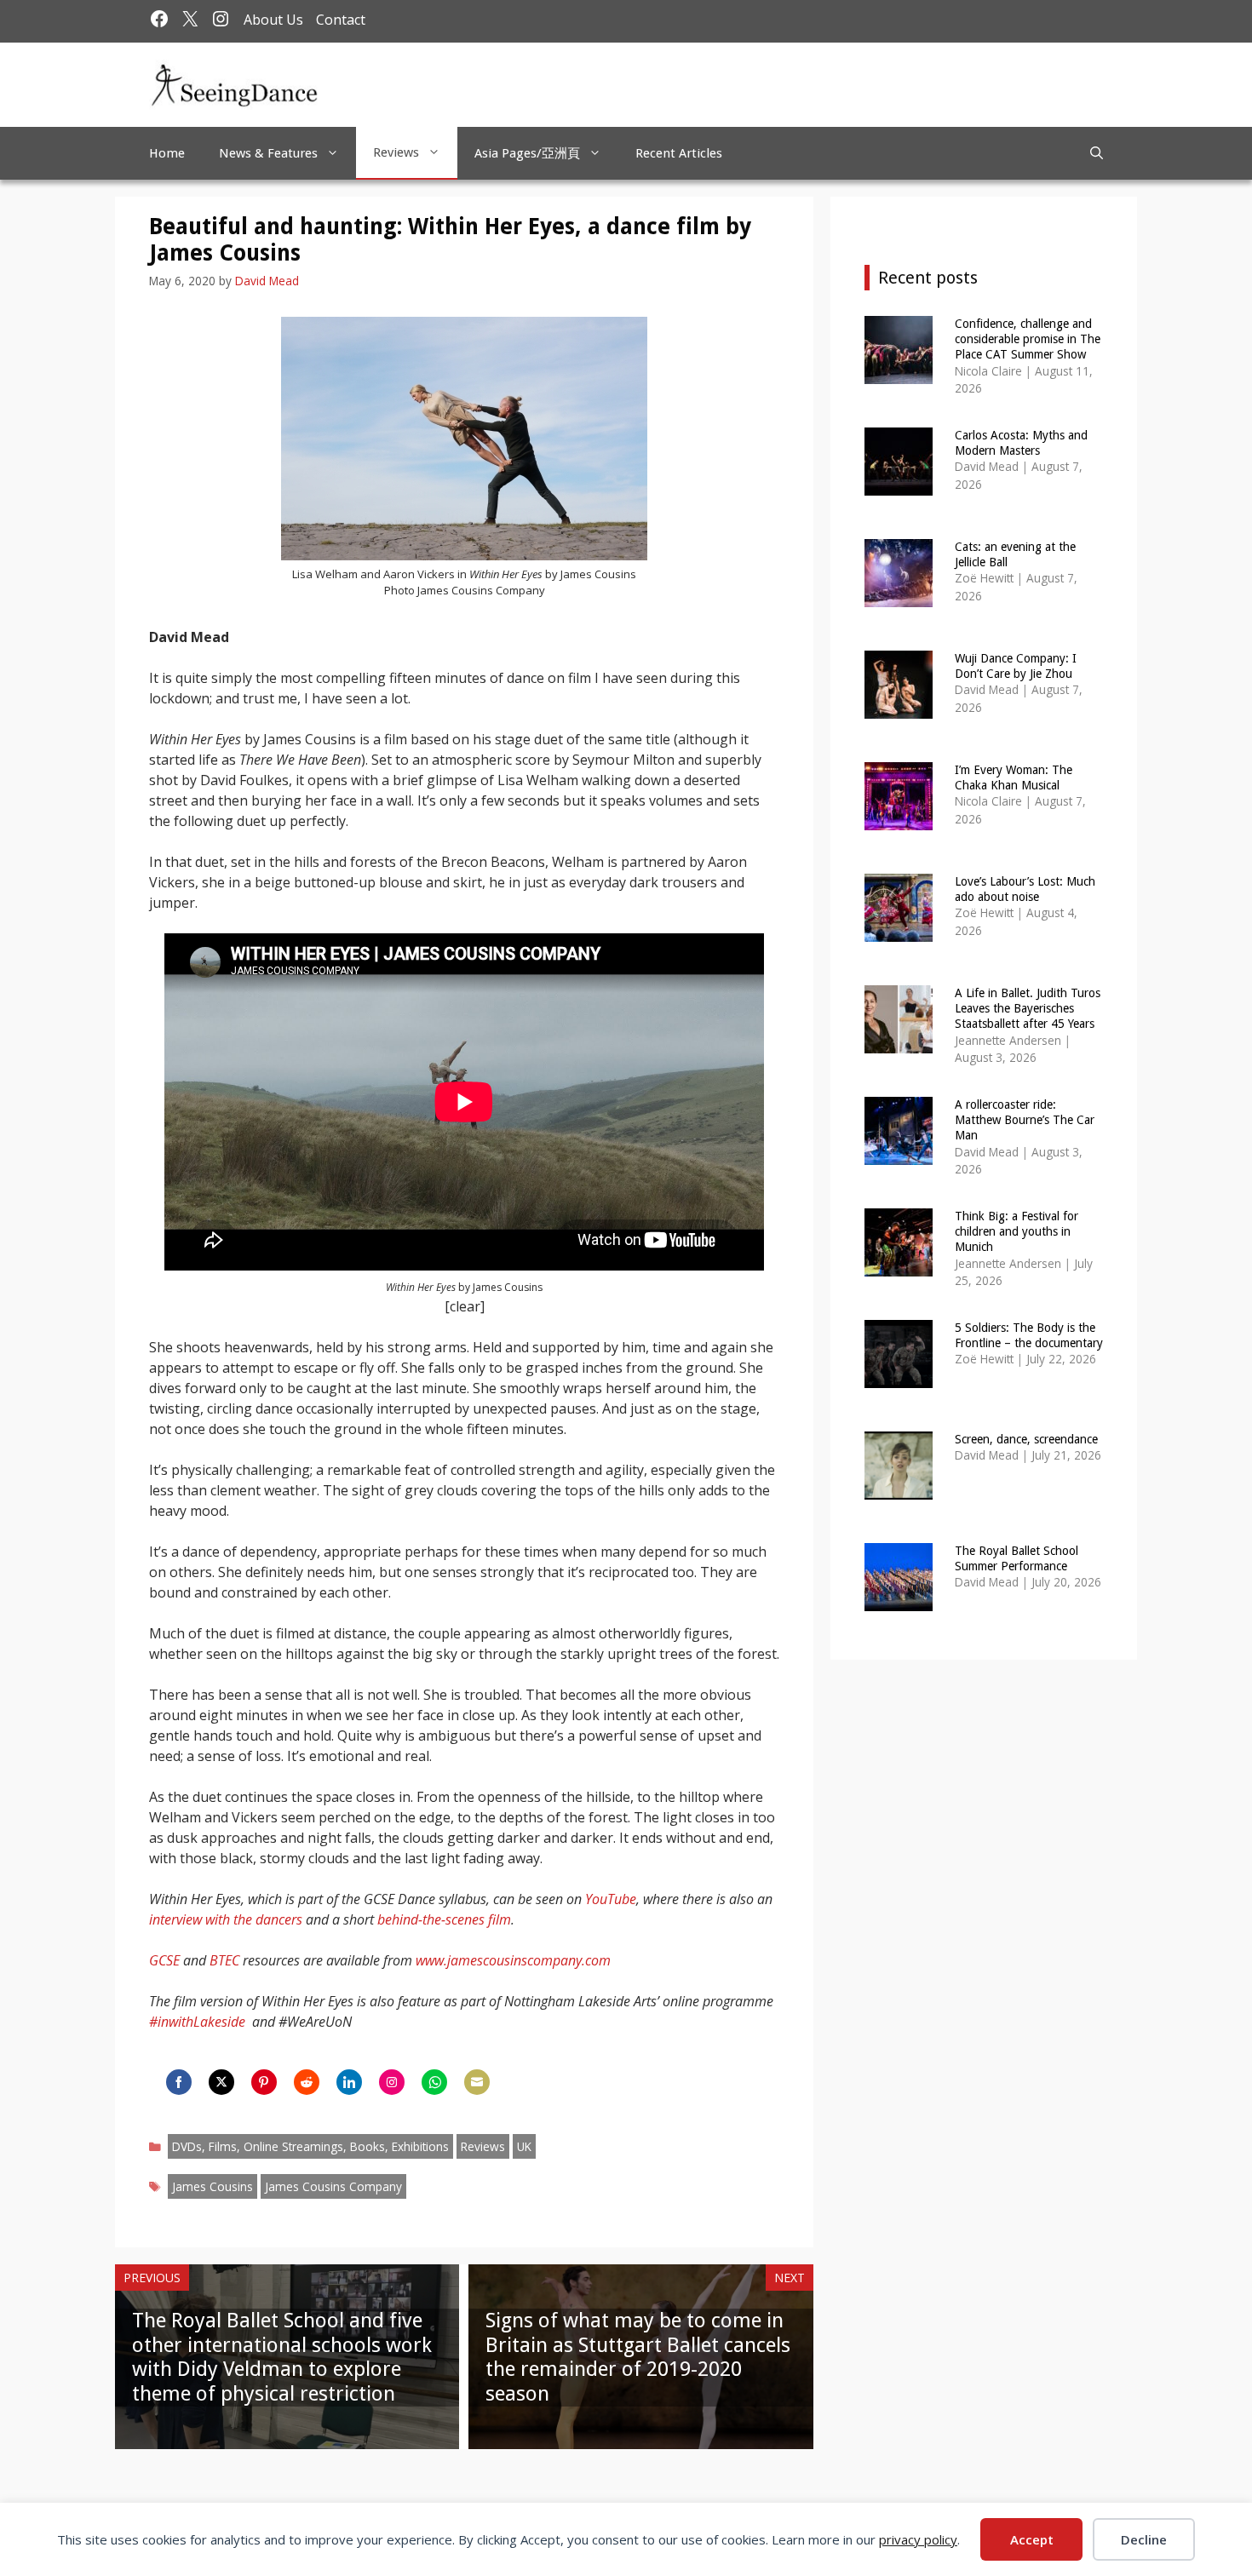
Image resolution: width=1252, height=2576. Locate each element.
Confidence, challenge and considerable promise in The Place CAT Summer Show (1028, 339)
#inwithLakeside (197, 2022)
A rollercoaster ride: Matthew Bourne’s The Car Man (1025, 1120)
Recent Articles (679, 153)
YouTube (611, 1899)
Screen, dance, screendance (1026, 1439)
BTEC (224, 1960)
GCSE (164, 1960)
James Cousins (212, 2186)
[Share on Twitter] (221, 2082)
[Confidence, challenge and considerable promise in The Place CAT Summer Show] (899, 373)
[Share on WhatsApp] (434, 2082)
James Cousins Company (333, 2186)
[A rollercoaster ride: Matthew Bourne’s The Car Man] (899, 1153)
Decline (1144, 2539)
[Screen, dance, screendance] (899, 1488)
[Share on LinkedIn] (349, 2082)
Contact (341, 20)
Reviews (396, 152)
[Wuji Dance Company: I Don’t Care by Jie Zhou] (899, 707)
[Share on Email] (477, 2082)
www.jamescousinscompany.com (513, 1960)
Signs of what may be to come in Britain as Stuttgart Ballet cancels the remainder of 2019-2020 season (638, 2357)
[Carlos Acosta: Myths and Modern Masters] (899, 484)
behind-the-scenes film (444, 1919)
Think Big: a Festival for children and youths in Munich (1017, 1231)
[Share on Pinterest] (264, 2082)
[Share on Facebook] (179, 2082)
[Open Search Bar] (1097, 153)
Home (167, 153)
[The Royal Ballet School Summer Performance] (899, 1600)
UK (524, 2146)
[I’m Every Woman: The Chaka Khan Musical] (899, 819)
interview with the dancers (226, 1919)
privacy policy (918, 2539)
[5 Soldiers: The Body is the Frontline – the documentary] (899, 1377)
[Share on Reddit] (307, 2082)
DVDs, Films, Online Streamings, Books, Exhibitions (310, 2146)
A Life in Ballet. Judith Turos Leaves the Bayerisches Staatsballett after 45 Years (1028, 1008)
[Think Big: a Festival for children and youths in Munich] (899, 1265)
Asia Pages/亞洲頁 (527, 153)
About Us (273, 20)
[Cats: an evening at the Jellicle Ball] (899, 596)
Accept (1032, 2539)
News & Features (268, 153)
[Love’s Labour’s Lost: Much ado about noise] (899, 930)
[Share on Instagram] (392, 2082)
